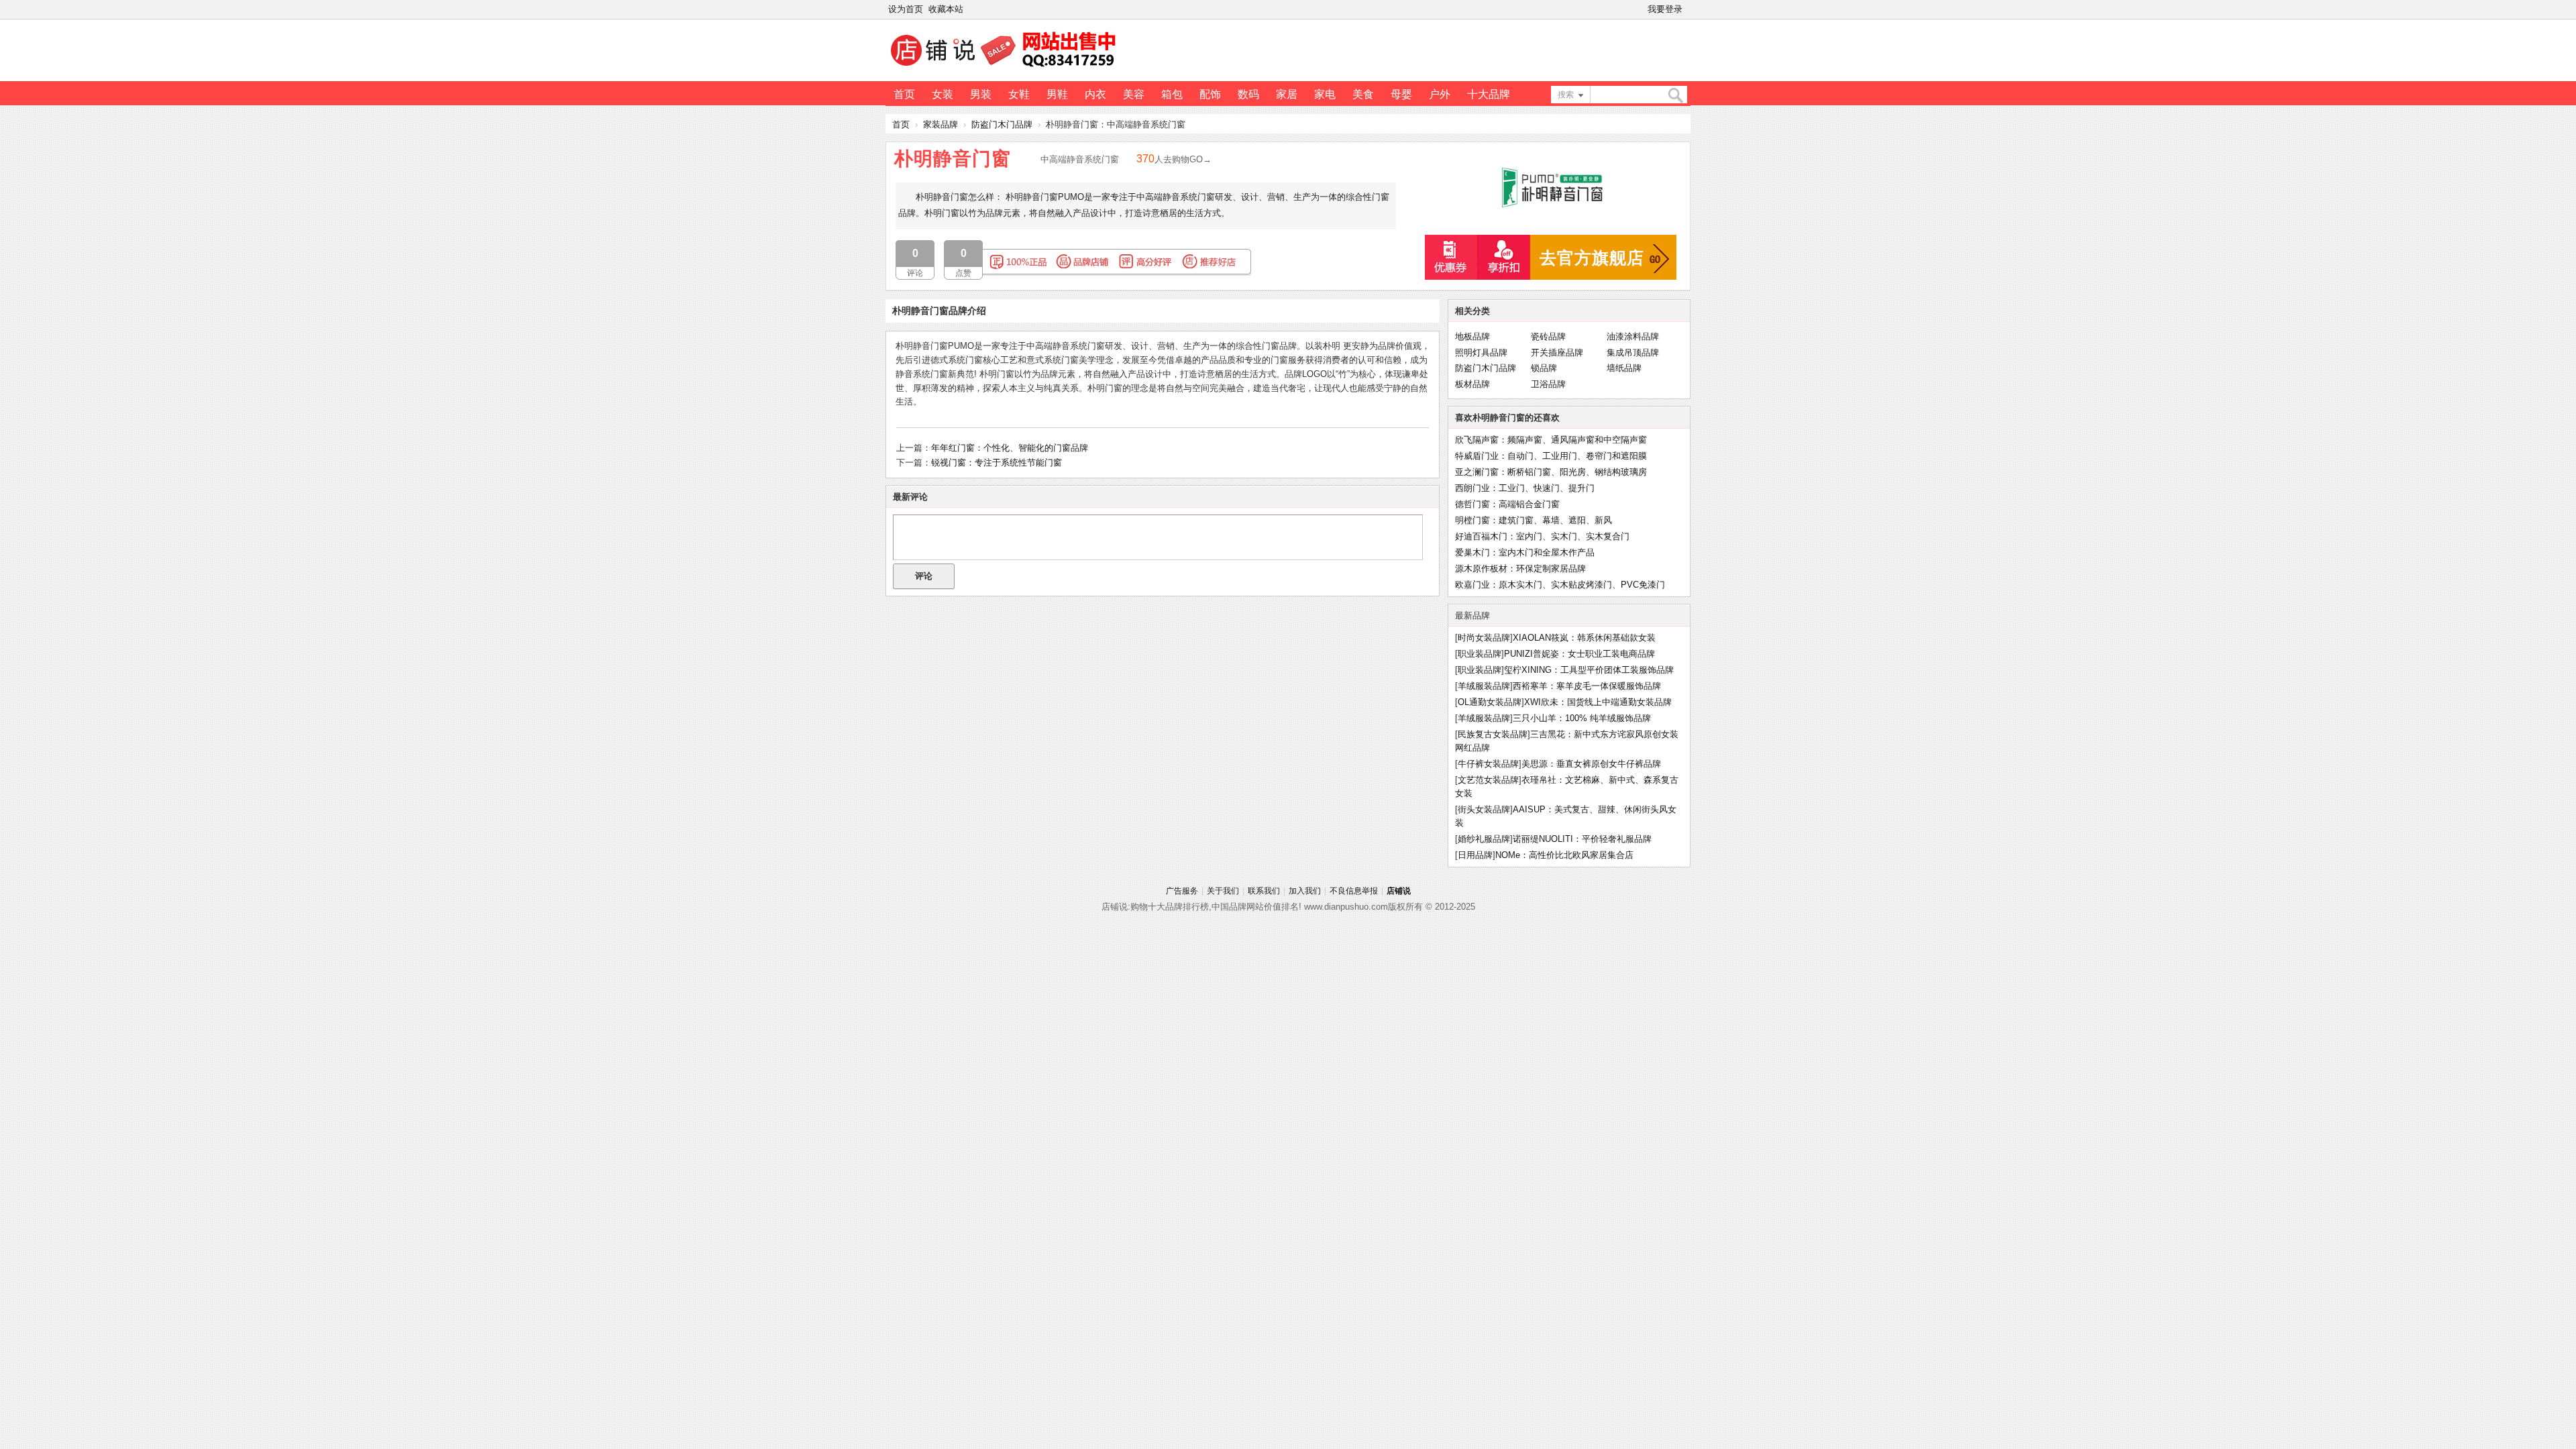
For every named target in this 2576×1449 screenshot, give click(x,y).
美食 (1363, 94)
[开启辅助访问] (1688, 9)
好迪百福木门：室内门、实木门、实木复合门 (1542, 536)
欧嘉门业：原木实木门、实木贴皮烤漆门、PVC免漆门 (1560, 585)
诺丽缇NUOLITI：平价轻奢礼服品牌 (1582, 839)
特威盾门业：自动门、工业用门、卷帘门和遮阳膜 (1551, 456)
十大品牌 (1489, 94)
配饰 (1210, 94)
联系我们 (1264, 891)
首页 (904, 94)
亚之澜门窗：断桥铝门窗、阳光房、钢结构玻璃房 (1551, 472)
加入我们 (1305, 891)
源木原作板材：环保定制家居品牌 (1520, 569)
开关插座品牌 (1557, 353)
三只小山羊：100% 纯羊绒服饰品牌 (1582, 718)
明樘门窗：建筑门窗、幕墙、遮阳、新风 (1534, 520)
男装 (981, 94)
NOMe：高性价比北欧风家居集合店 (1564, 855)
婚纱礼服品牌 (1484, 839)
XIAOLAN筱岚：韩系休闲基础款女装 (1584, 638)
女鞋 (1019, 94)
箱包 (1172, 94)
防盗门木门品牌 (1002, 124)
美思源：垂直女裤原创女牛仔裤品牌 (1591, 764)
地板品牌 (1472, 336)
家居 (1287, 94)
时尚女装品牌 (1484, 638)
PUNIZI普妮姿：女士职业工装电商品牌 (1579, 654)
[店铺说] (1006, 68)
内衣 (1095, 94)
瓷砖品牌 (1548, 336)
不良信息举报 (1354, 891)
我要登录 (1665, 9)
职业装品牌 (1480, 654)
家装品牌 (941, 124)
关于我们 (1223, 891)
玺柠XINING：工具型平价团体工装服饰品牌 (1589, 670)
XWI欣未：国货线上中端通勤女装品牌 (1598, 702)
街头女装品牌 (1484, 809)
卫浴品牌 (1548, 384)
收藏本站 (946, 9)
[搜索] (1675, 96)
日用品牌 (1475, 855)
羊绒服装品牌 (1484, 686)
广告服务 (1182, 891)
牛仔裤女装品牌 (1488, 764)
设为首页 (906, 9)
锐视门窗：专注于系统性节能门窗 (997, 463)
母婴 (1401, 94)
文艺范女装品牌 (1488, 780)
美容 (1134, 94)
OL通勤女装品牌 (1490, 702)
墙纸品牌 (1624, 368)
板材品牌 (1472, 384)
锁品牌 (1544, 368)
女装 (943, 94)
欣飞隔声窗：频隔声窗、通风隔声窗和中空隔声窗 (1551, 440)
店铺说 (1399, 891)
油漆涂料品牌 (1633, 336)
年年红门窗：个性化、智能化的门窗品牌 (1010, 448)
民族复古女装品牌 (1493, 734)
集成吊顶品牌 (1633, 353)
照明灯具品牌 (1481, 353)
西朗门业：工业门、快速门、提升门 (1525, 488)
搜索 (1566, 95)
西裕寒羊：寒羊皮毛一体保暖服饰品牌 (1587, 686)
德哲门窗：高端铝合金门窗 (1507, 504)
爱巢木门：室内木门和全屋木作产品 (1525, 552)
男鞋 (1057, 94)
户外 (1440, 94)
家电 (1325, 94)
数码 (1248, 94)
